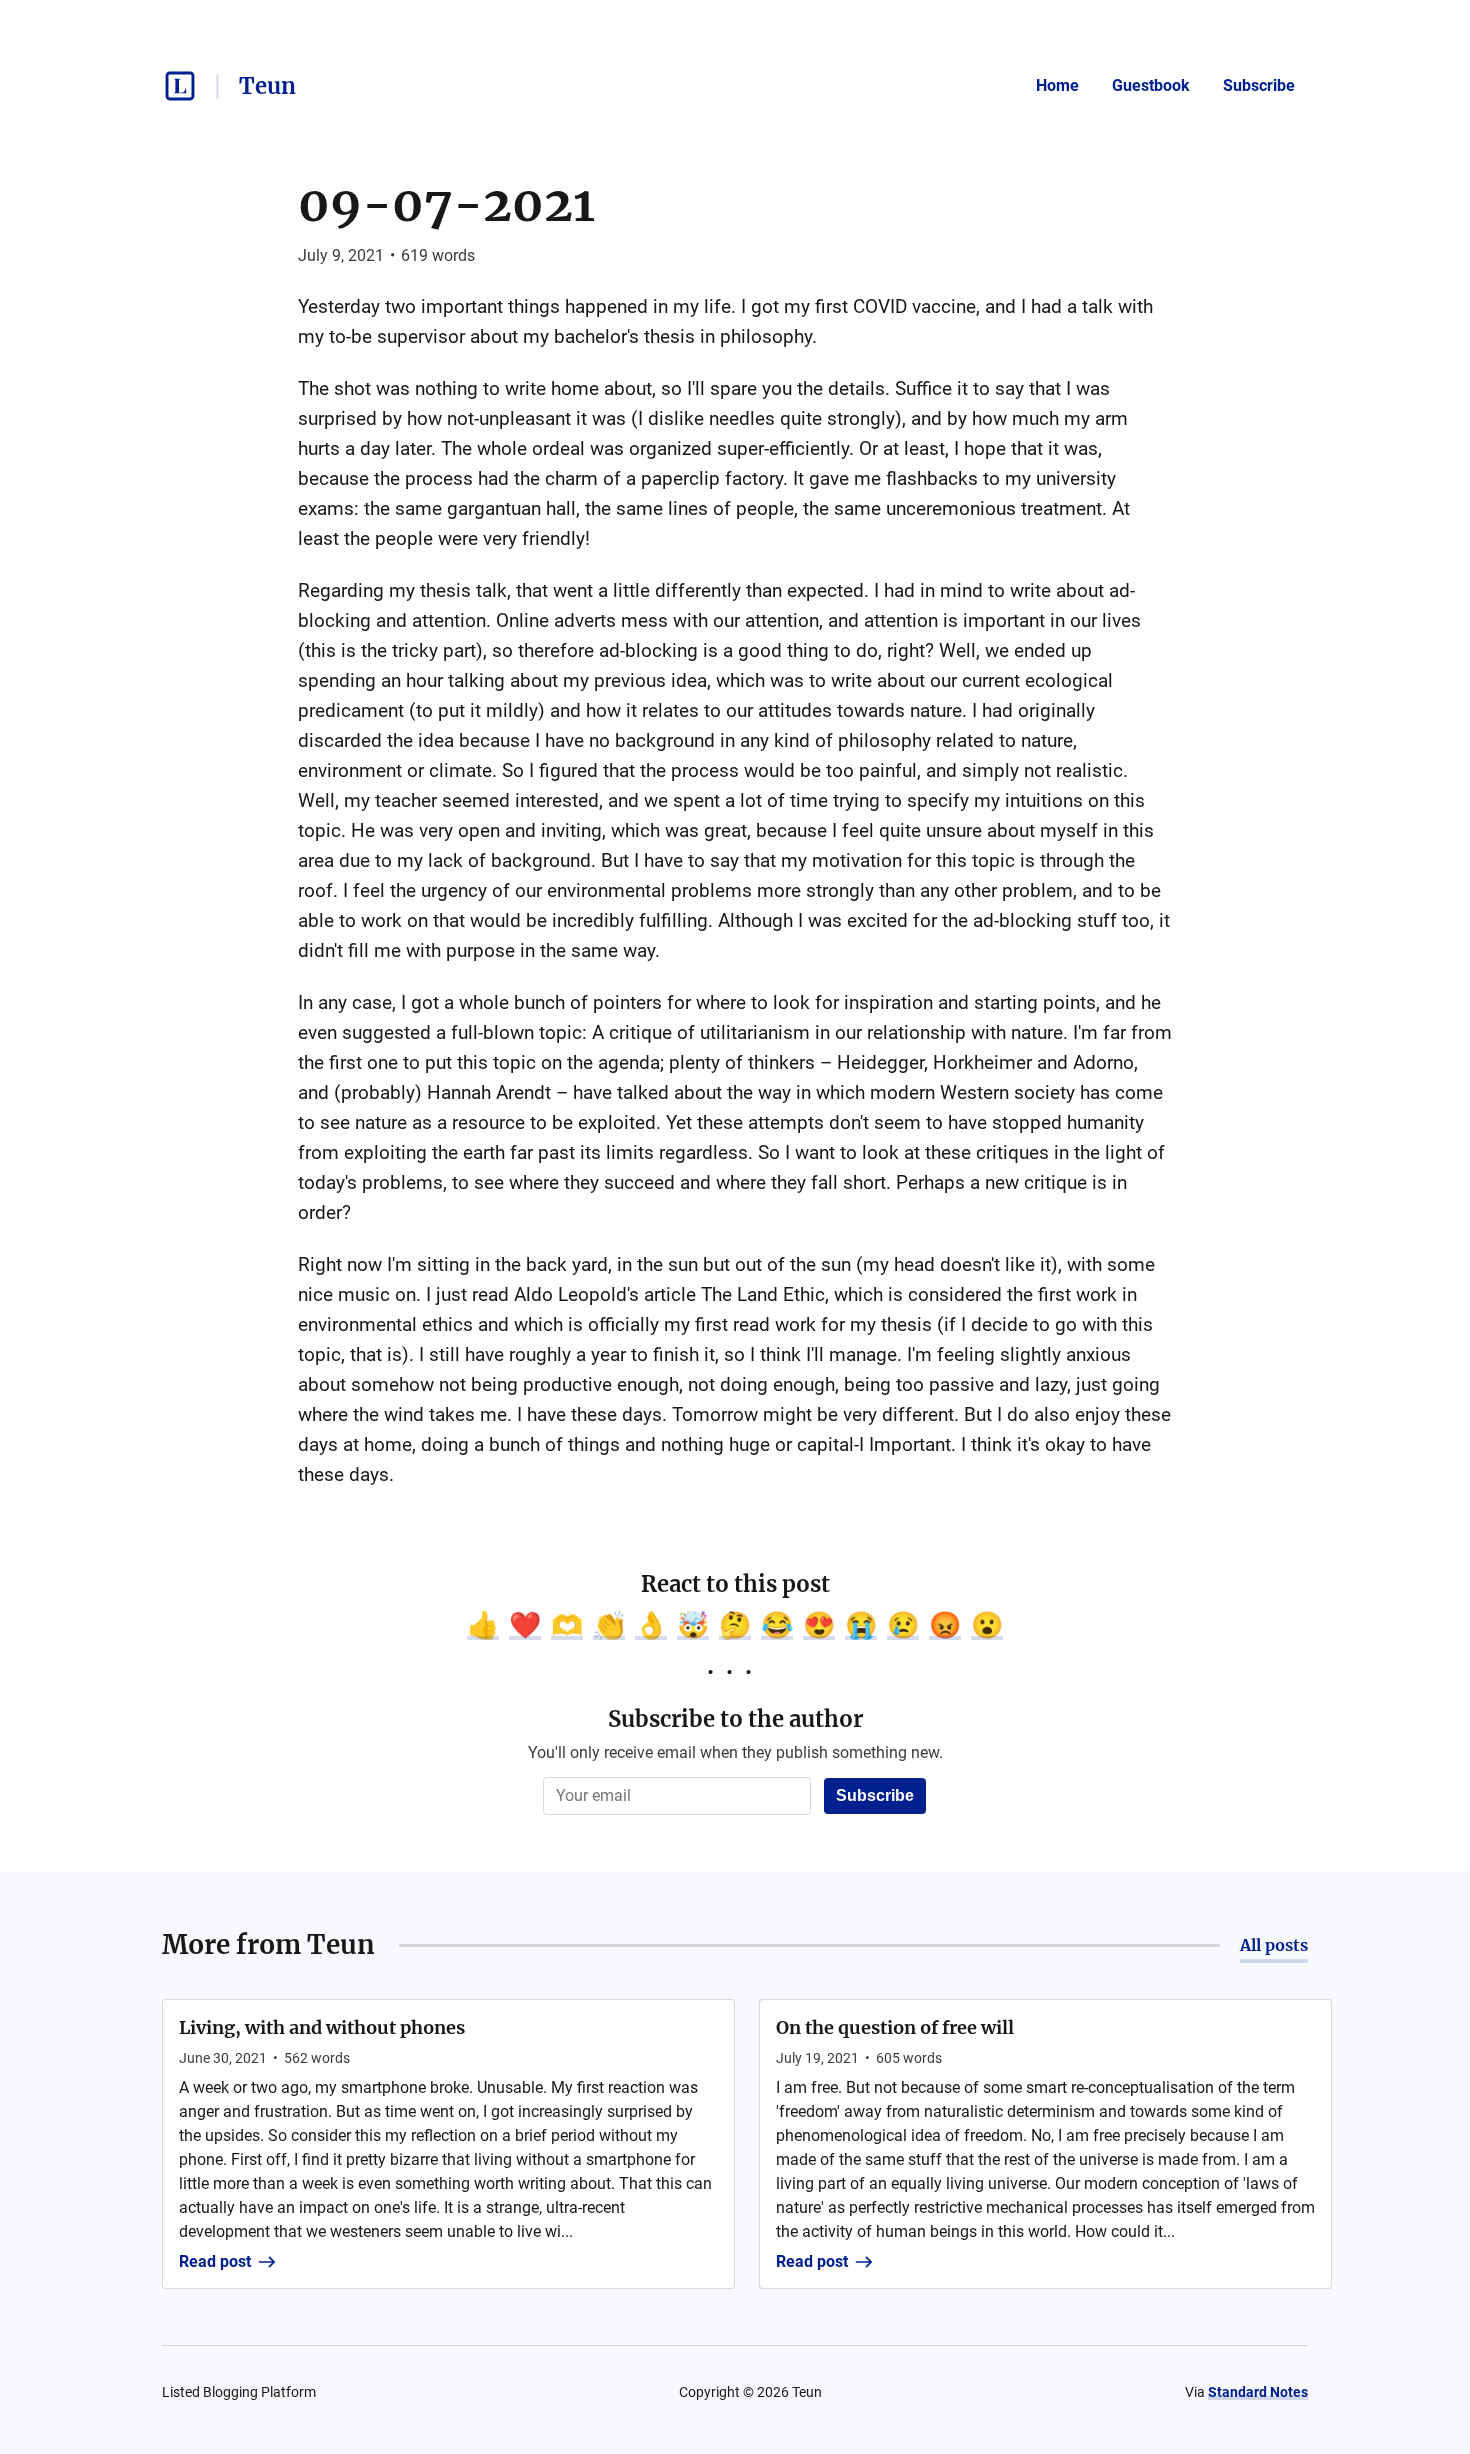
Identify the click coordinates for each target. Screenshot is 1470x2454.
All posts (1274, 1945)
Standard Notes (1258, 2392)
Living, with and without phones (322, 2027)
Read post (215, 2261)
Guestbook (1151, 85)
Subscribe (1259, 85)
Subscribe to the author (735, 1719)
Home (1057, 85)
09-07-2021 (446, 204)
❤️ (525, 1625)
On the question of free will (895, 2027)
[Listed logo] (180, 86)
